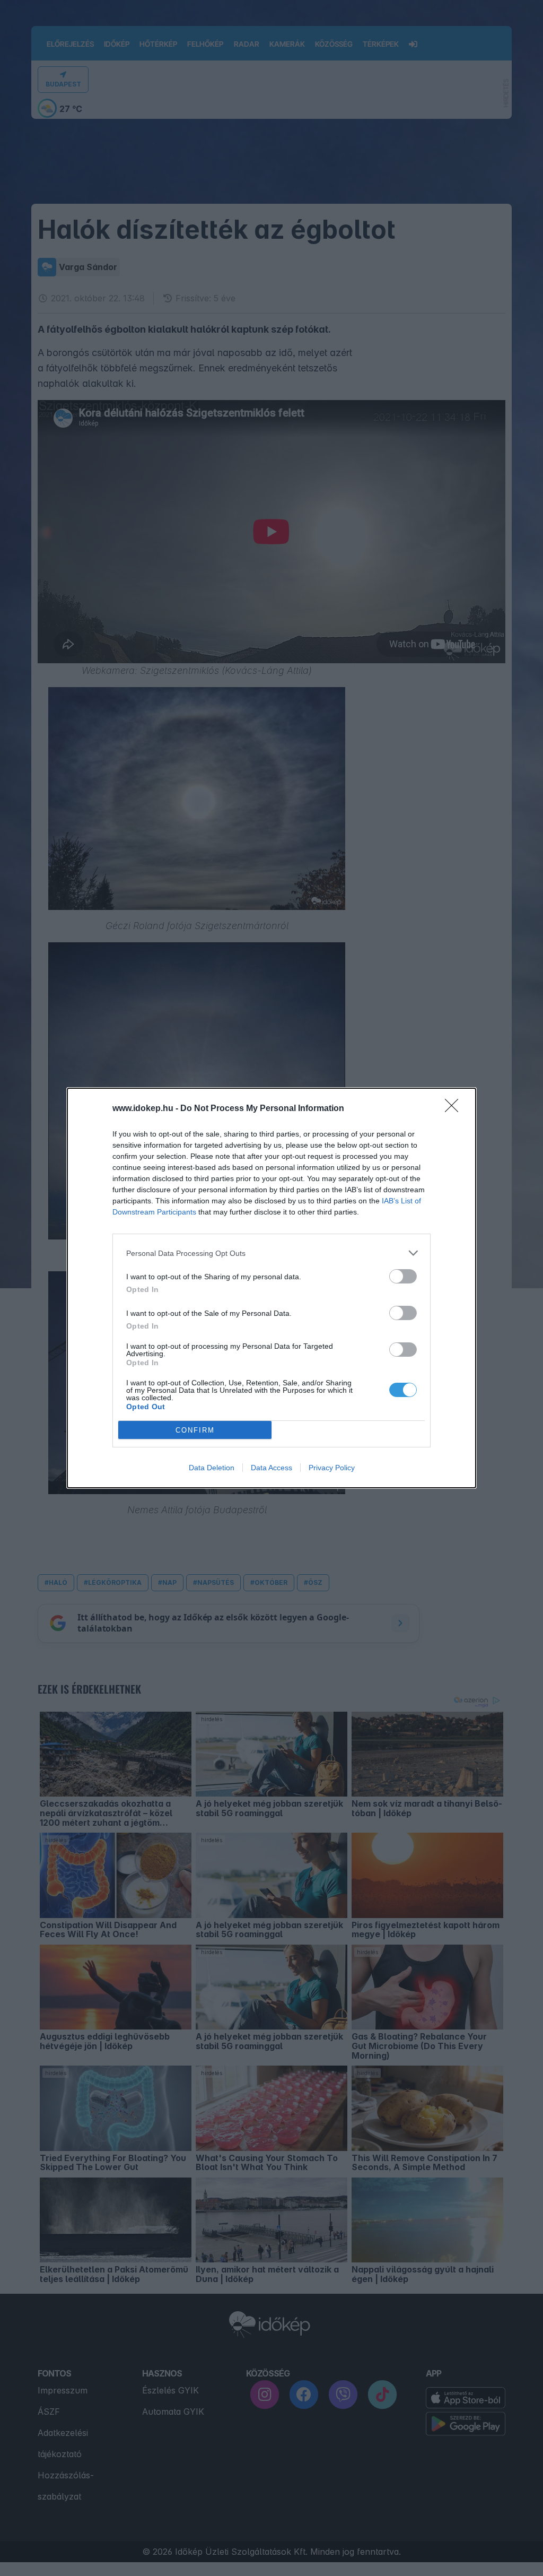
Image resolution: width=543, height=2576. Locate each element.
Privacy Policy (332, 1468)
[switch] (403, 1276)
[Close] (455, 1109)
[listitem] (271, 1253)
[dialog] (271, 1288)
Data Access (271, 1468)
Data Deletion (212, 1468)
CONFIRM (195, 1430)
